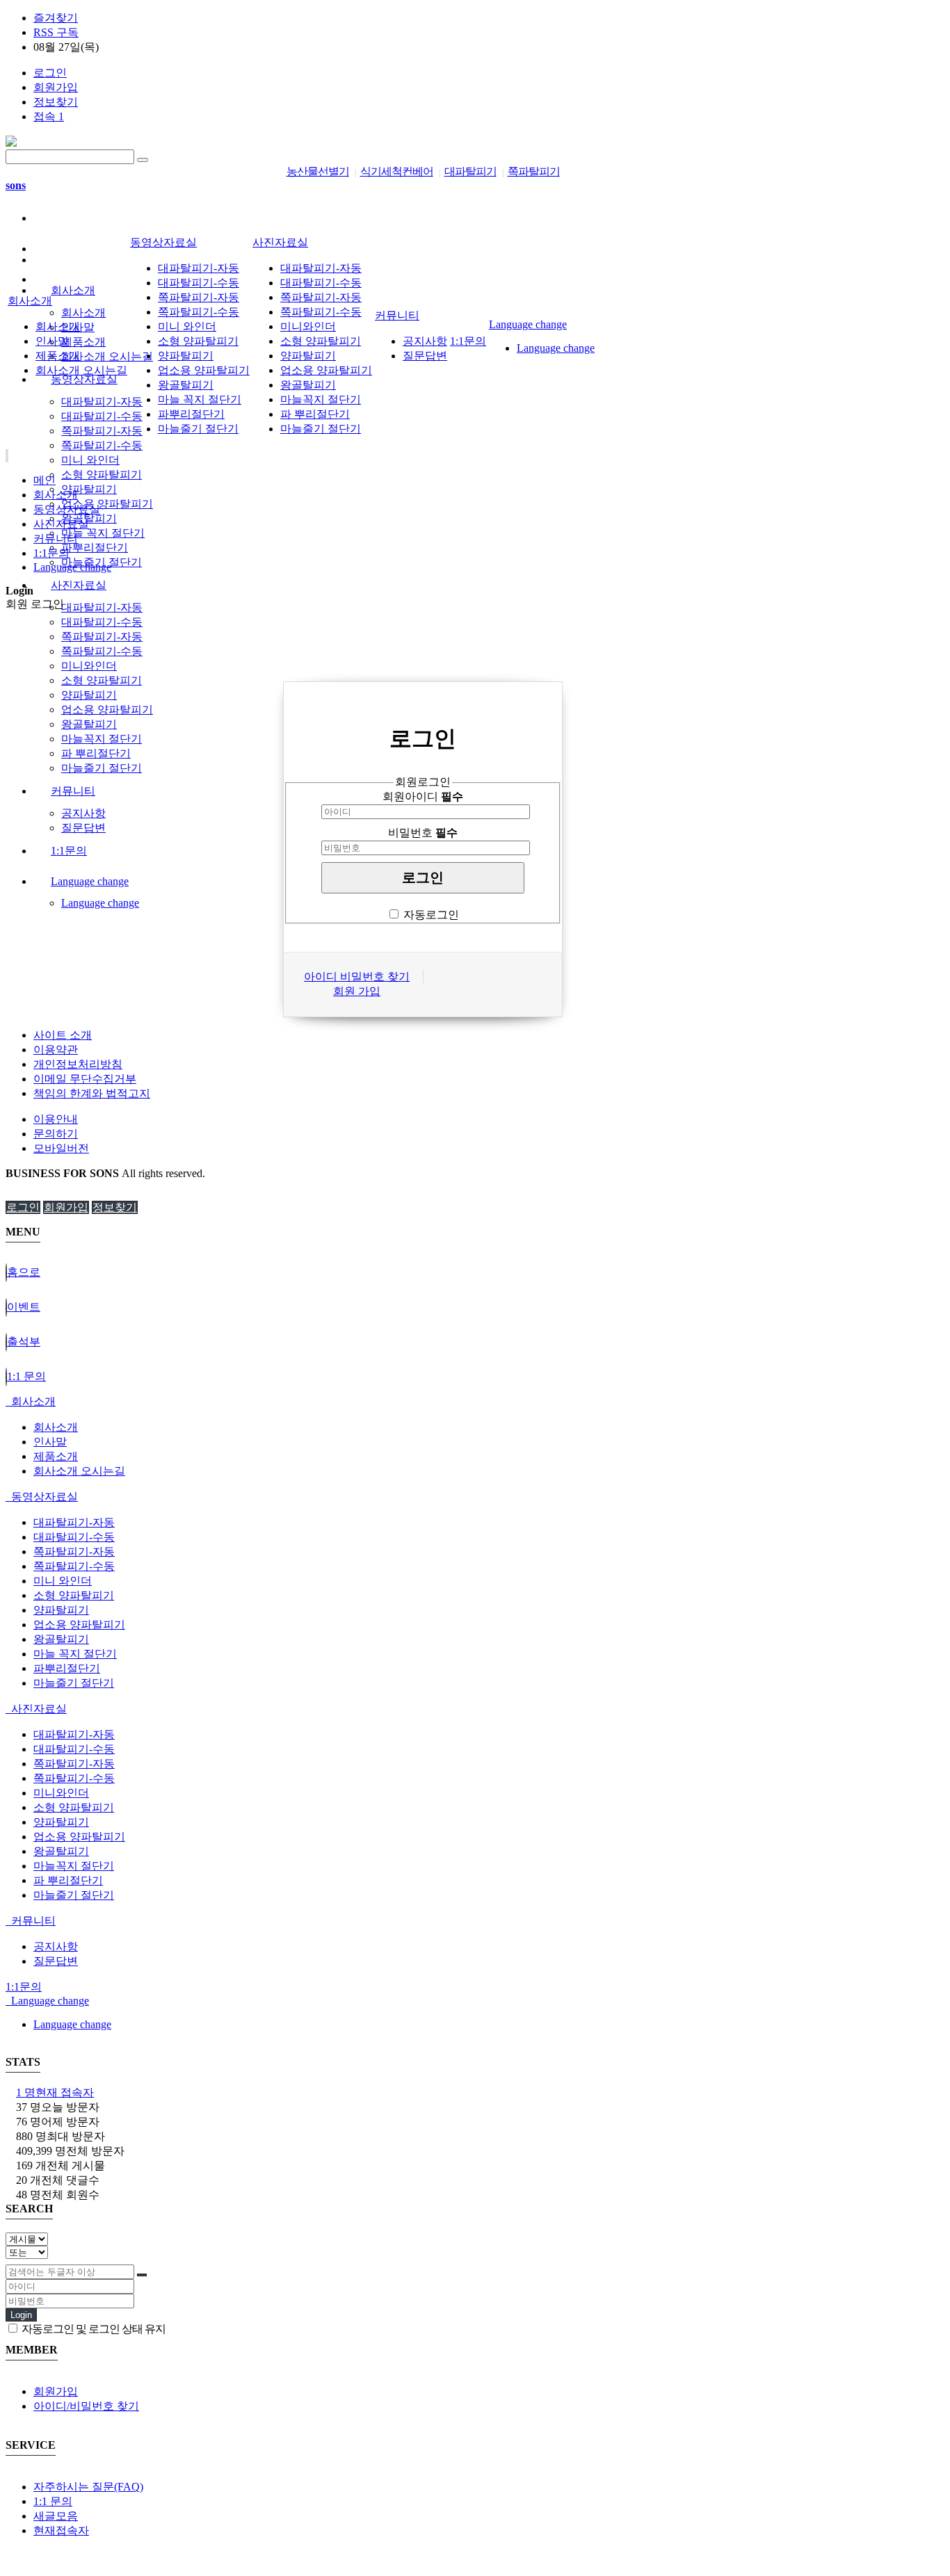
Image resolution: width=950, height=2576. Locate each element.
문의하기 (56, 1134)
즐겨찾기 (56, 18)
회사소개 (73, 290)
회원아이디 (423, 796)
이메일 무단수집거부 (85, 1079)
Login (21, 2315)
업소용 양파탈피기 (107, 504)
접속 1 (49, 116)
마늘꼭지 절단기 (102, 739)
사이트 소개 (63, 1035)
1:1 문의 (53, 2501)
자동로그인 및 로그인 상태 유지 (92, 2329)
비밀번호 (423, 833)
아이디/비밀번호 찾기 (86, 2406)
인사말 (52, 341)
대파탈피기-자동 (102, 402)
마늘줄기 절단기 (102, 768)
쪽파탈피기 (534, 171)
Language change (90, 881)
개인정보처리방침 (78, 1064)
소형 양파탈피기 (102, 475)
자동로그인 (431, 915)
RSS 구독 (56, 32)
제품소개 (83, 342)
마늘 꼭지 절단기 (103, 533)
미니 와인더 (90, 460)
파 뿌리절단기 (96, 753)
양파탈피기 (89, 489)
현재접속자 (61, 2530)
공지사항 (83, 813)
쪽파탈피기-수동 (102, 445)
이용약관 (56, 1050)
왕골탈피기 (89, 518)
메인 (45, 480)
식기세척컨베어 (397, 171)
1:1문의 (69, 851)
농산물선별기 (318, 171)
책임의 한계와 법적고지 (92, 1093)
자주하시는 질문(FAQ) (88, 2487)
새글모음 (56, 2516)
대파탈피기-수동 (102, 416)
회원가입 (56, 87)
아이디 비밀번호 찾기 (357, 977)
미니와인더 (89, 666)
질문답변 (83, 828)
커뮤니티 (73, 791)
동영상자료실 (84, 379)
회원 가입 (357, 991)
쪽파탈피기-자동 (102, 431)
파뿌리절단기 (95, 548)
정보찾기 (56, 102)
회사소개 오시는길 (107, 356)
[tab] (475, 1402)
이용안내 (56, 1119)
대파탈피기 (470, 171)
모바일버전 (61, 1148)
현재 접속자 (55, 2092)
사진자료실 (79, 585)
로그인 (50, 73)
